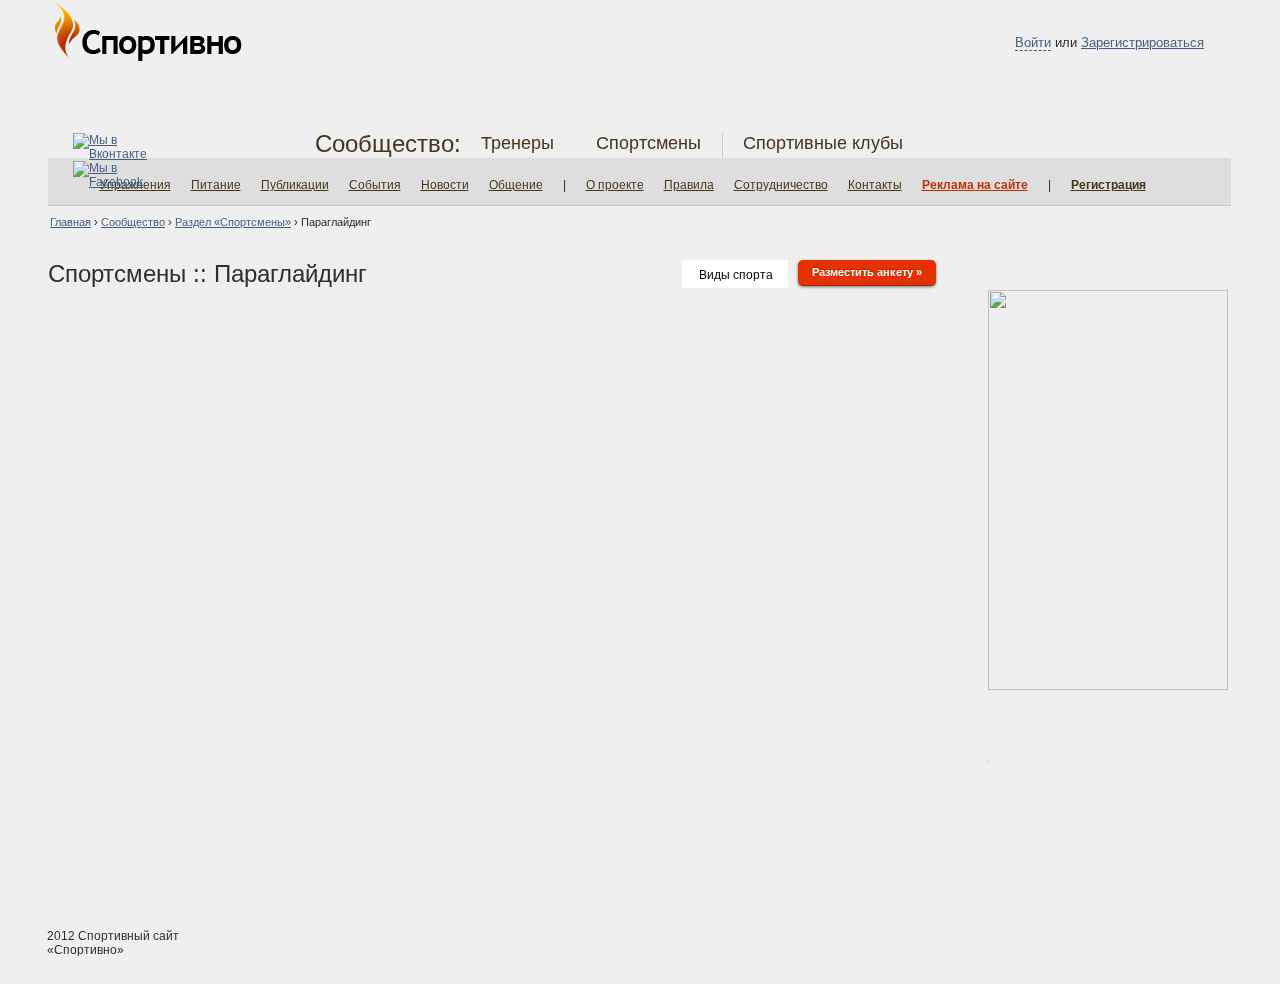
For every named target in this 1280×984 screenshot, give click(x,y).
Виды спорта (736, 275)
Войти (1033, 42)
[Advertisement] (640, 837)
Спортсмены (648, 143)
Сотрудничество (781, 185)
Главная (70, 222)
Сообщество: (388, 143)
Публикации (295, 185)
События (375, 185)
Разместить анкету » (867, 272)
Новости (445, 185)
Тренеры (517, 143)
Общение (516, 185)
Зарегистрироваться (1142, 42)
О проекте (615, 185)
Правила (689, 185)
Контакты (875, 185)
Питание (216, 185)
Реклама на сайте (975, 185)
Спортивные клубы (823, 143)
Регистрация (1108, 185)
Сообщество (133, 222)
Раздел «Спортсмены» (233, 222)
